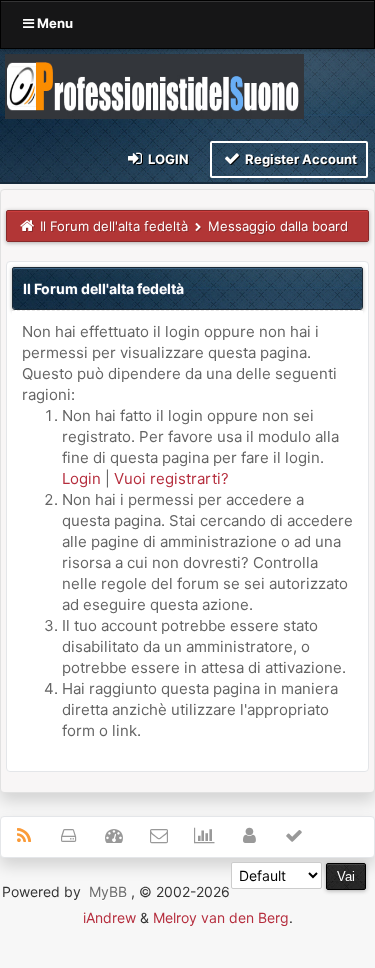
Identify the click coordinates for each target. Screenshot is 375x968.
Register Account (299, 159)
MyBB (108, 891)
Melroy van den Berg (221, 917)
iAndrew (109, 917)
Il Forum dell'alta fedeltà (114, 226)
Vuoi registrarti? (171, 478)
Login (167, 159)
